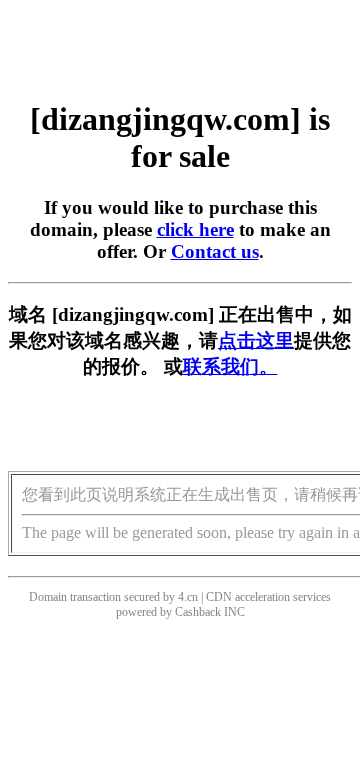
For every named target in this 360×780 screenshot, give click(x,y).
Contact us (215, 251)
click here (195, 229)
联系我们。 (230, 366)
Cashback (198, 612)
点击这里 (256, 340)
